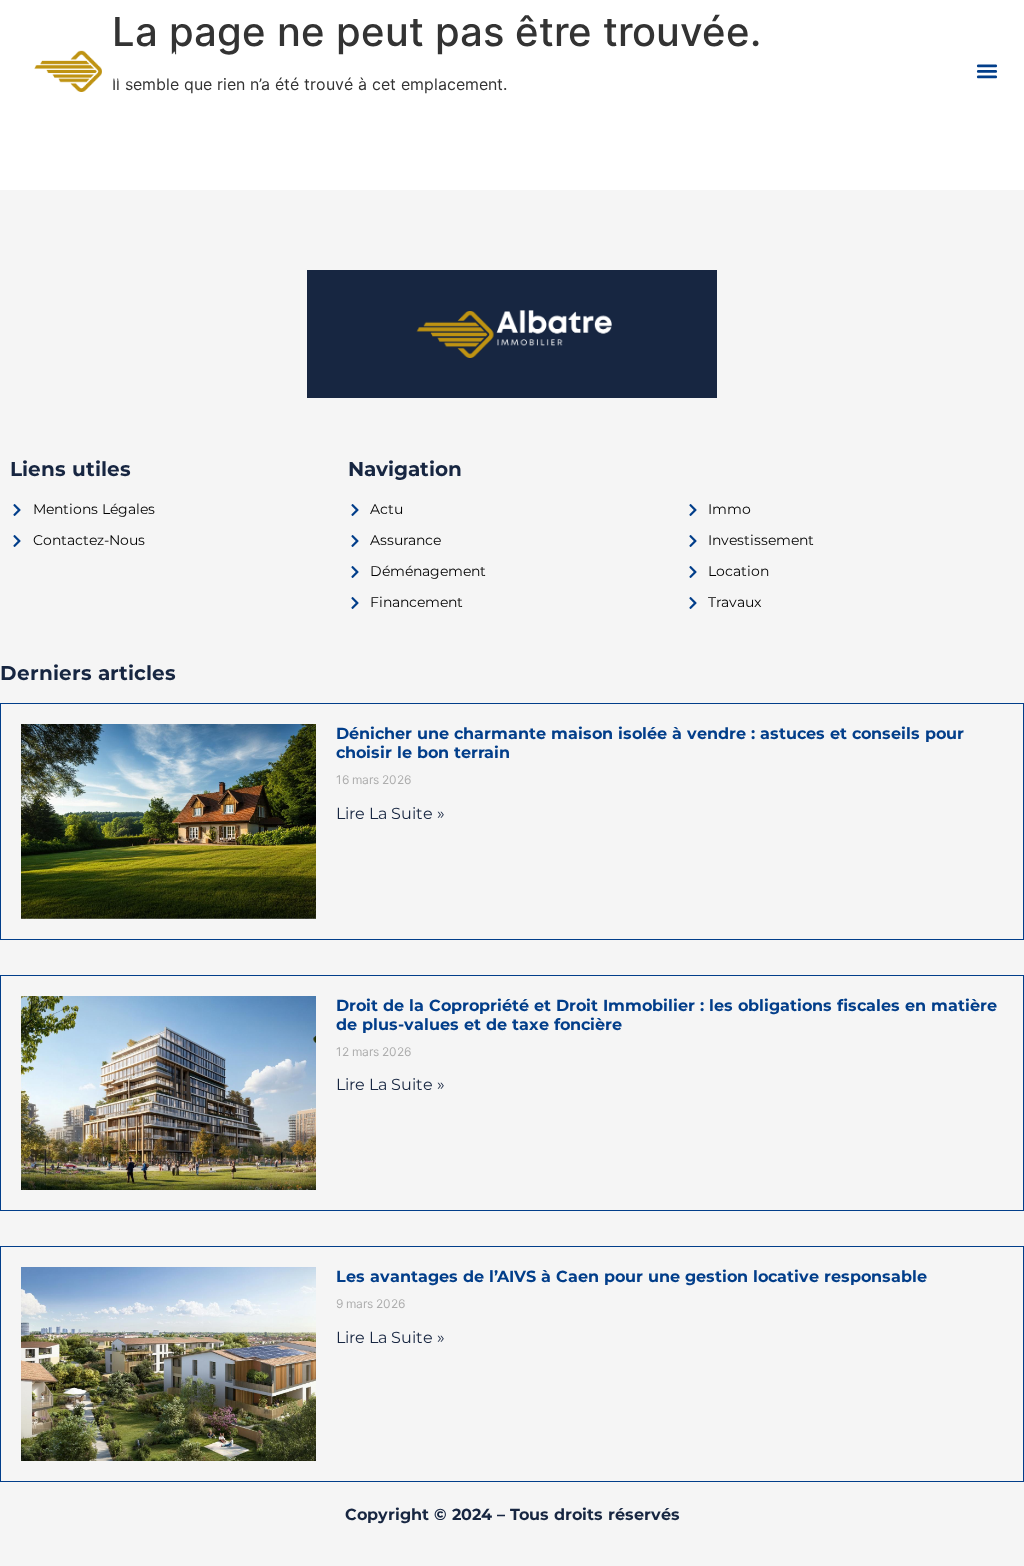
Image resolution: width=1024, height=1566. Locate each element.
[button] (987, 70)
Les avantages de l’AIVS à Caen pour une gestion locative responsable (631, 1276)
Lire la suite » (390, 813)
